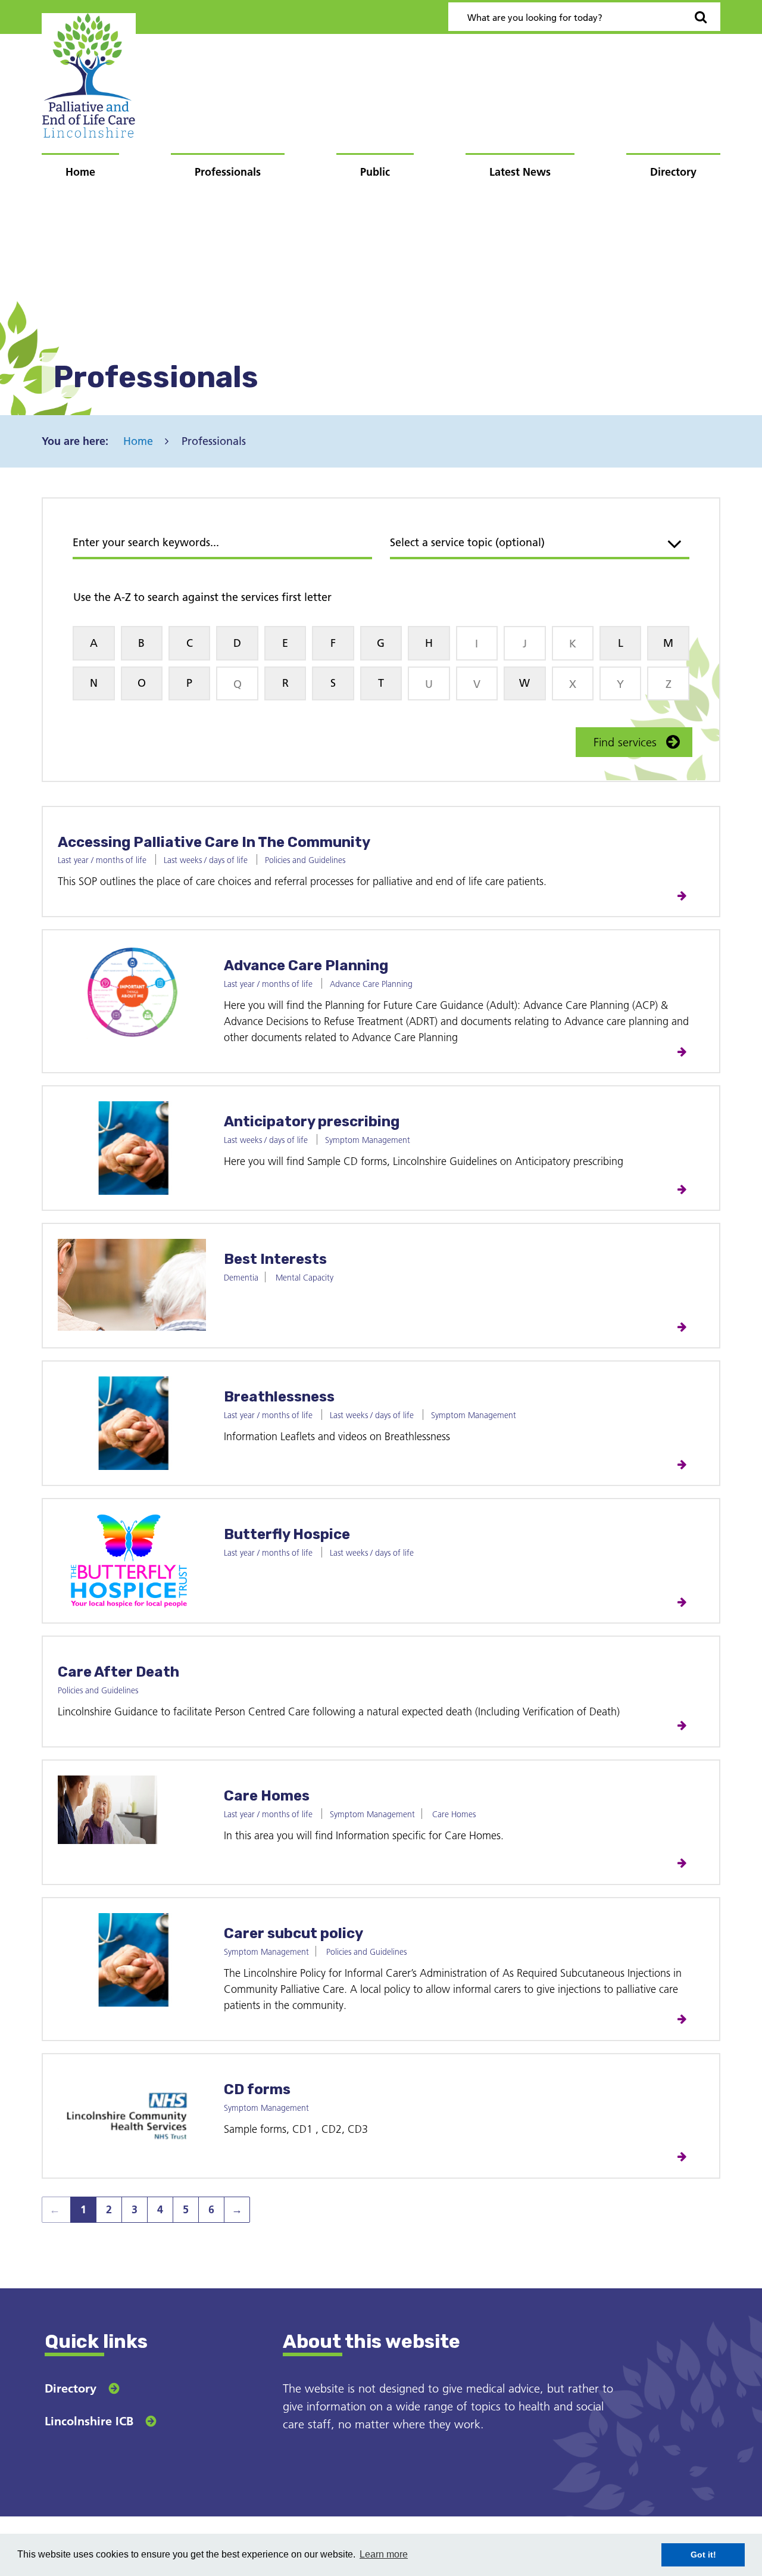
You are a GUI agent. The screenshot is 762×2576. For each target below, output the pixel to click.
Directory (673, 172)
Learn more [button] (384, 2554)
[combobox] (540, 544)
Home (80, 172)
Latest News (520, 172)
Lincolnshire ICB (89, 2421)
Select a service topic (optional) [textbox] (467, 542)
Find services (625, 742)
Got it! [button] (703, 2555)
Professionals (228, 172)
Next (233, 2213)
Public (375, 172)
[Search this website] (701, 17)
